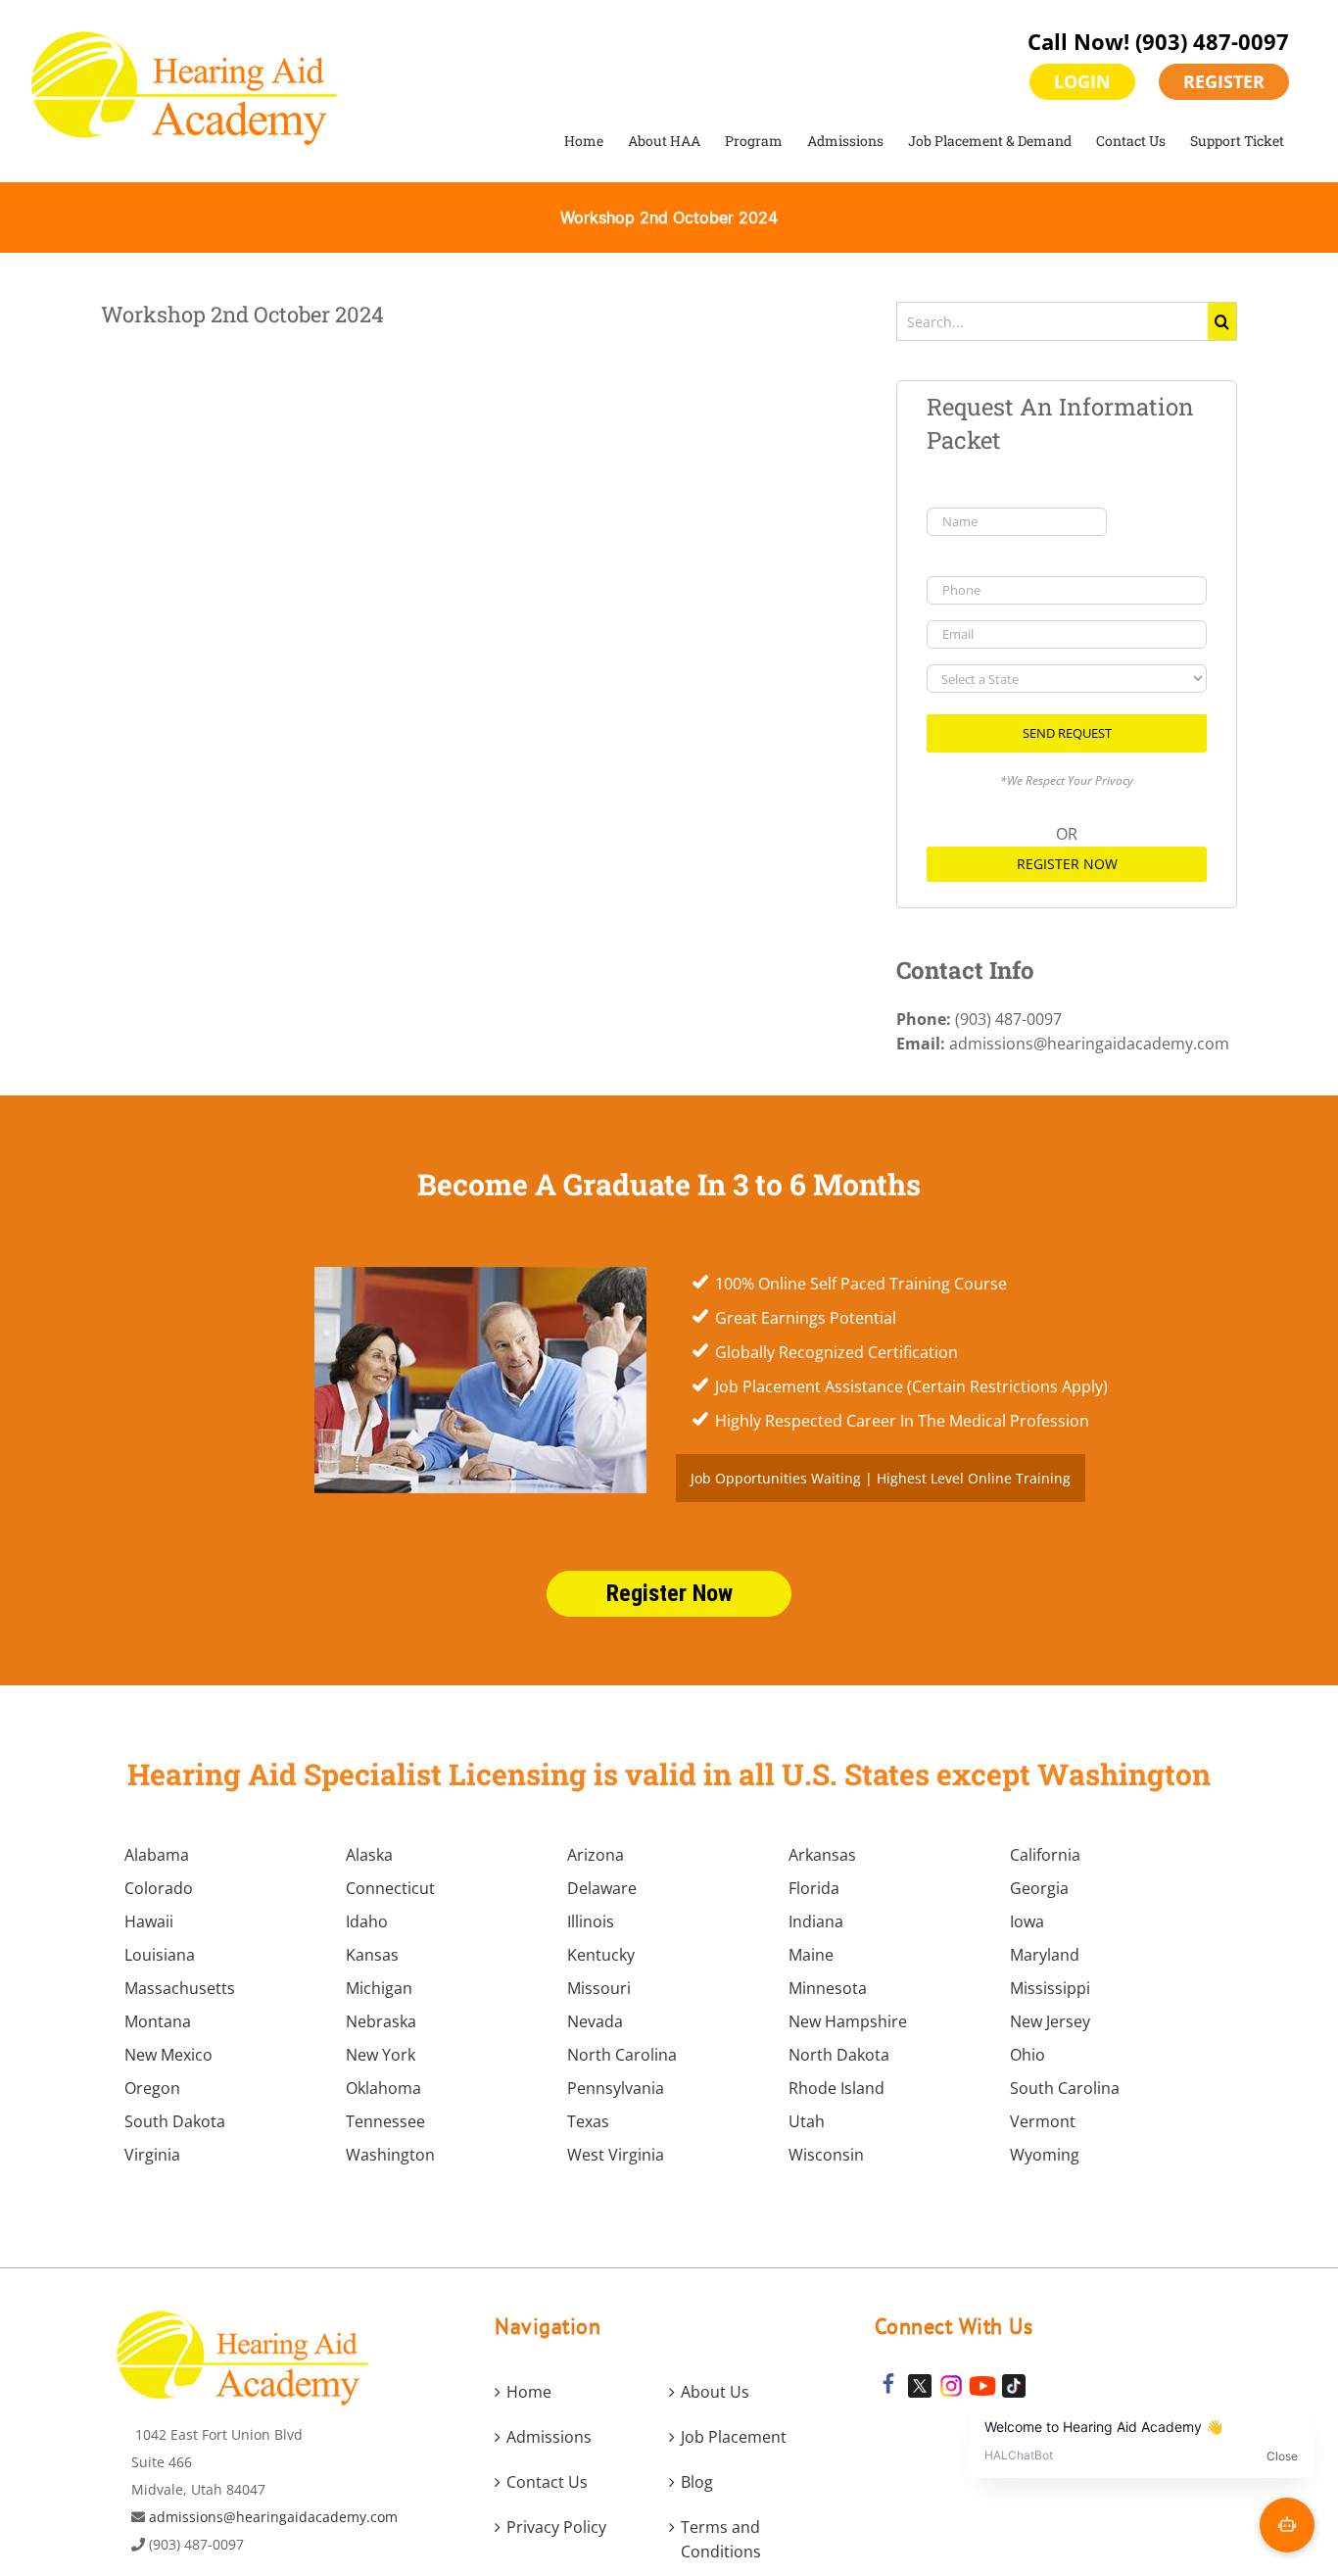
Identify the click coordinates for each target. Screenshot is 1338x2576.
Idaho (367, 1921)
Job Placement (734, 2437)
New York (381, 2055)
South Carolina (1065, 2088)
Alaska (369, 1855)
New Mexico (168, 2055)
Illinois (591, 1921)
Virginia (152, 2155)
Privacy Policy (556, 2527)
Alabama (157, 1855)
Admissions (549, 2437)
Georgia (1039, 1888)
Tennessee (385, 2121)
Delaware (602, 1888)
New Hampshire (848, 2021)
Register (1224, 81)
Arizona (596, 1855)
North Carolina (622, 2055)
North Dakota (839, 2055)
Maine (811, 1955)
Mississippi (1050, 1988)
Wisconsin (826, 2155)
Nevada (595, 2021)
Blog (697, 2482)
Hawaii (149, 1921)
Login (1082, 81)
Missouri (599, 1988)
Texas (588, 2121)
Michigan (379, 1988)
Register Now (1067, 864)
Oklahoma (383, 2088)
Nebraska (381, 2021)
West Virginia (616, 2155)
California (1045, 1855)
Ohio (1027, 2055)
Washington (390, 2155)
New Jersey (1050, 2021)
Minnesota (828, 1988)
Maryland (1045, 1955)
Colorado (159, 1888)
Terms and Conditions (721, 2539)
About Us (715, 2392)
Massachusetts (180, 1988)
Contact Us (547, 2482)
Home (529, 2392)
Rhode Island (836, 2088)
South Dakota (175, 2121)
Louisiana (160, 1955)
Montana (158, 2021)
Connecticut (390, 1888)
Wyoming (1045, 2155)
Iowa (1027, 1921)
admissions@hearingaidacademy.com (273, 2517)
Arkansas (822, 1855)
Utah (807, 2121)
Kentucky (601, 1955)
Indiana (816, 1921)
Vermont (1043, 2121)
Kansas (372, 1955)
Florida (814, 1888)
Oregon (152, 2088)
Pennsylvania (616, 2088)
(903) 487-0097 (1212, 41)
